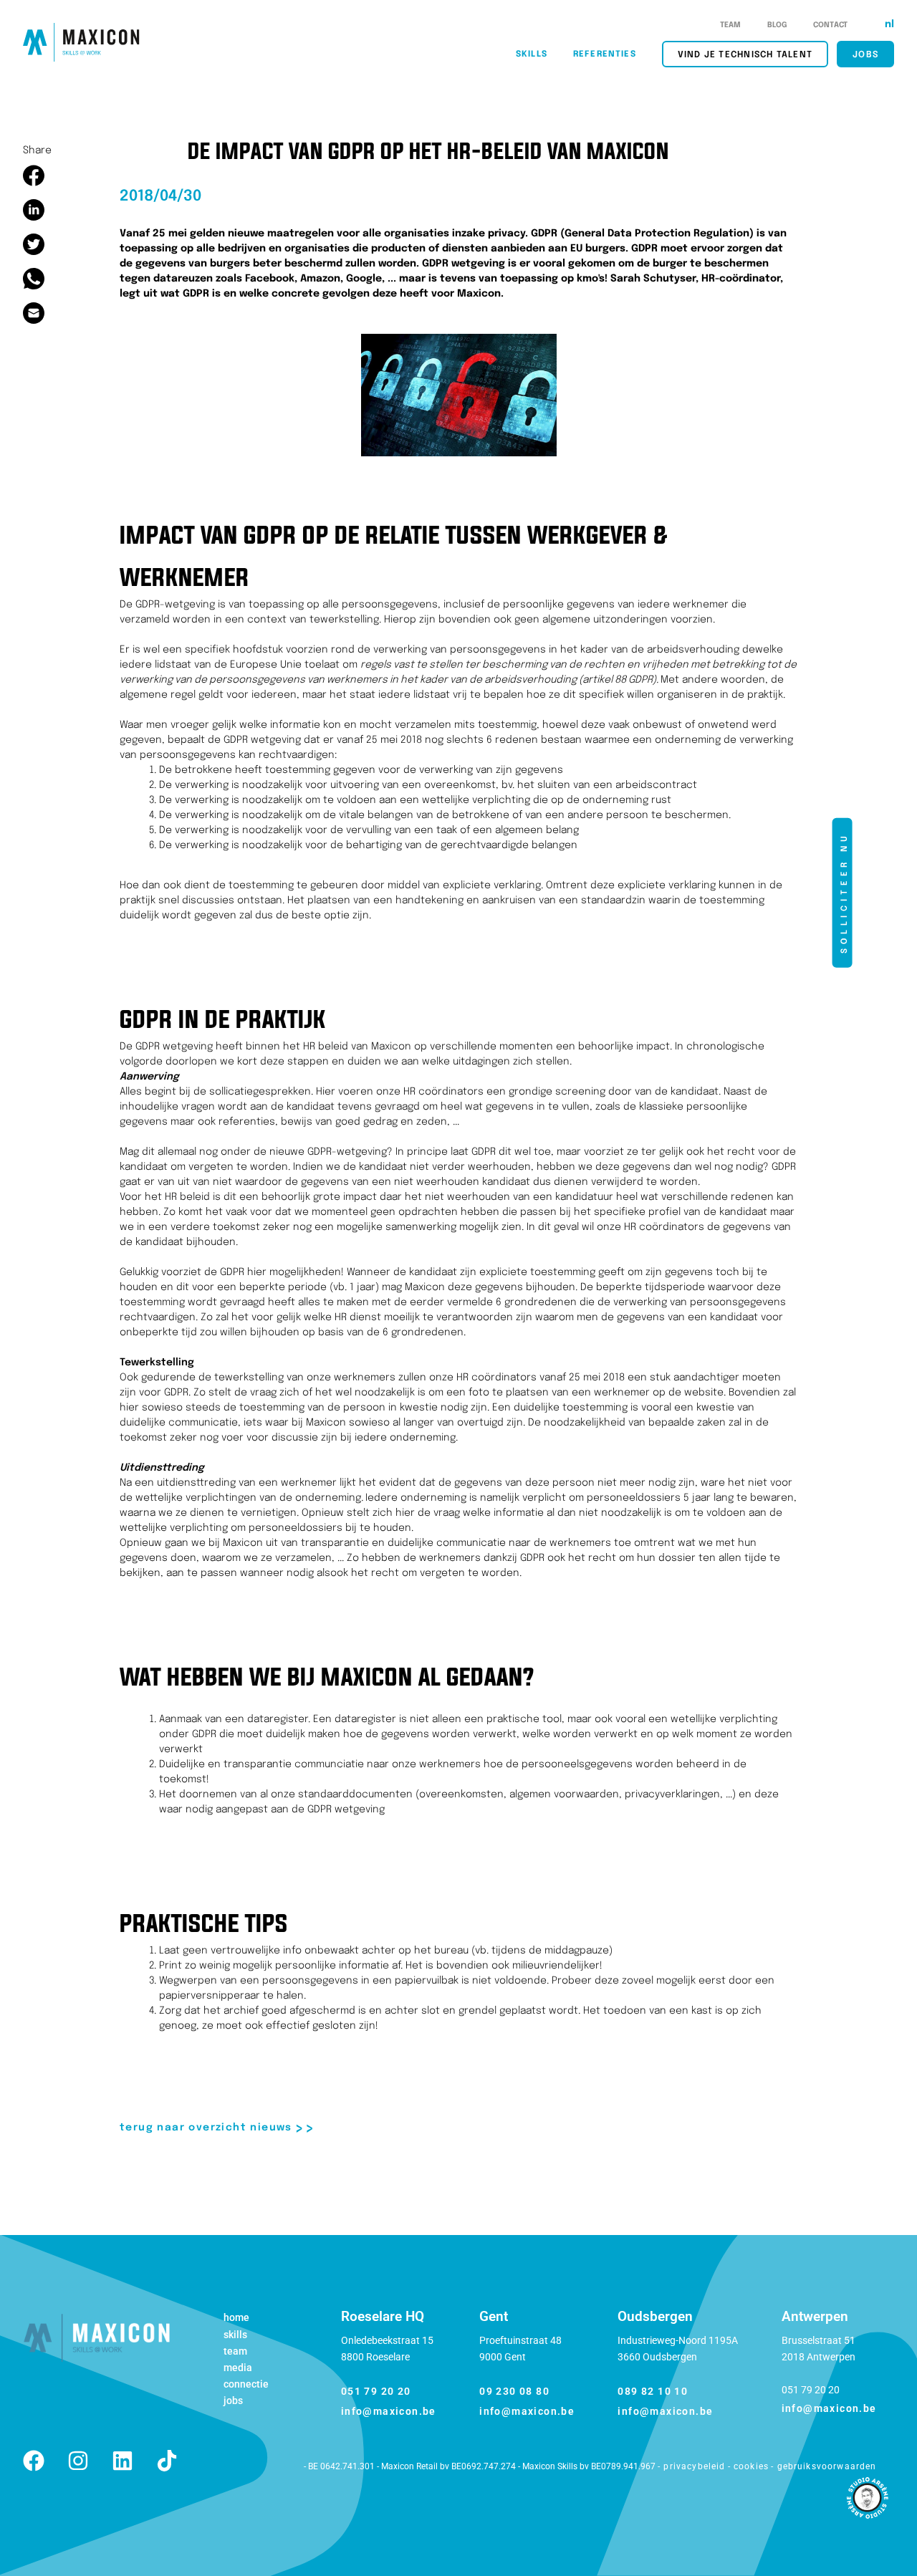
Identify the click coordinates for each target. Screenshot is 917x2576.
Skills (235, 2335)
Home (236, 2317)
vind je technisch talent (745, 55)
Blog (778, 25)
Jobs (233, 2400)
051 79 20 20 (376, 2391)
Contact (830, 25)
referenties (605, 54)
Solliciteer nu (844, 892)
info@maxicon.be (389, 2411)
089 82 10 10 (653, 2391)
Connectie (246, 2384)
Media (238, 2368)
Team (731, 25)
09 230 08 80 (514, 2391)
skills (532, 54)
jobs (865, 55)
